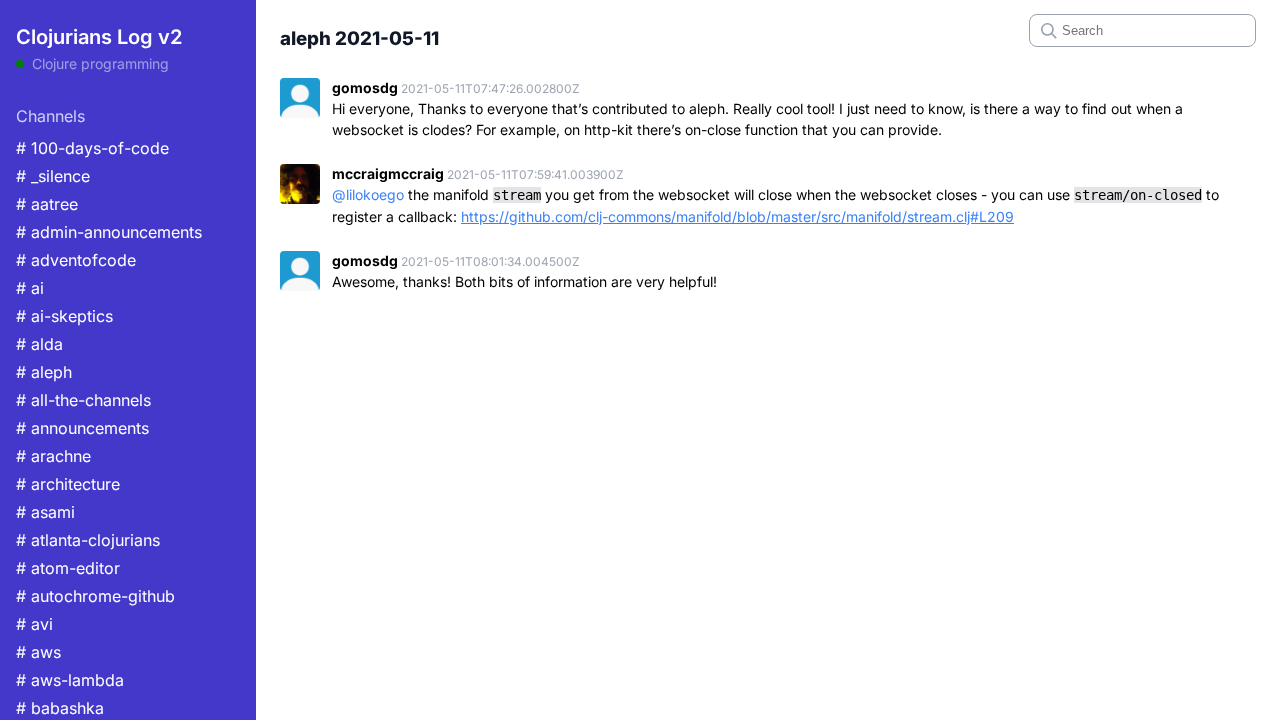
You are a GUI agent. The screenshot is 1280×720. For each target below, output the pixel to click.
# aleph (44, 372)
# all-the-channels (83, 400)
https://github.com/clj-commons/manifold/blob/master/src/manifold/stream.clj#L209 (737, 216)
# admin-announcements (109, 232)
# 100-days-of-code (92, 148)
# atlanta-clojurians (88, 540)
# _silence (53, 176)
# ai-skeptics (64, 316)
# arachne (53, 456)
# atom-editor (68, 568)
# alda (39, 344)
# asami (45, 512)
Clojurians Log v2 (99, 37)
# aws (38, 652)
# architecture (68, 484)
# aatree (47, 204)
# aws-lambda (70, 680)
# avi (34, 624)
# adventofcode (76, 260)
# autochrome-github (95, 596)
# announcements (82, 428)
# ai (30, 288)
